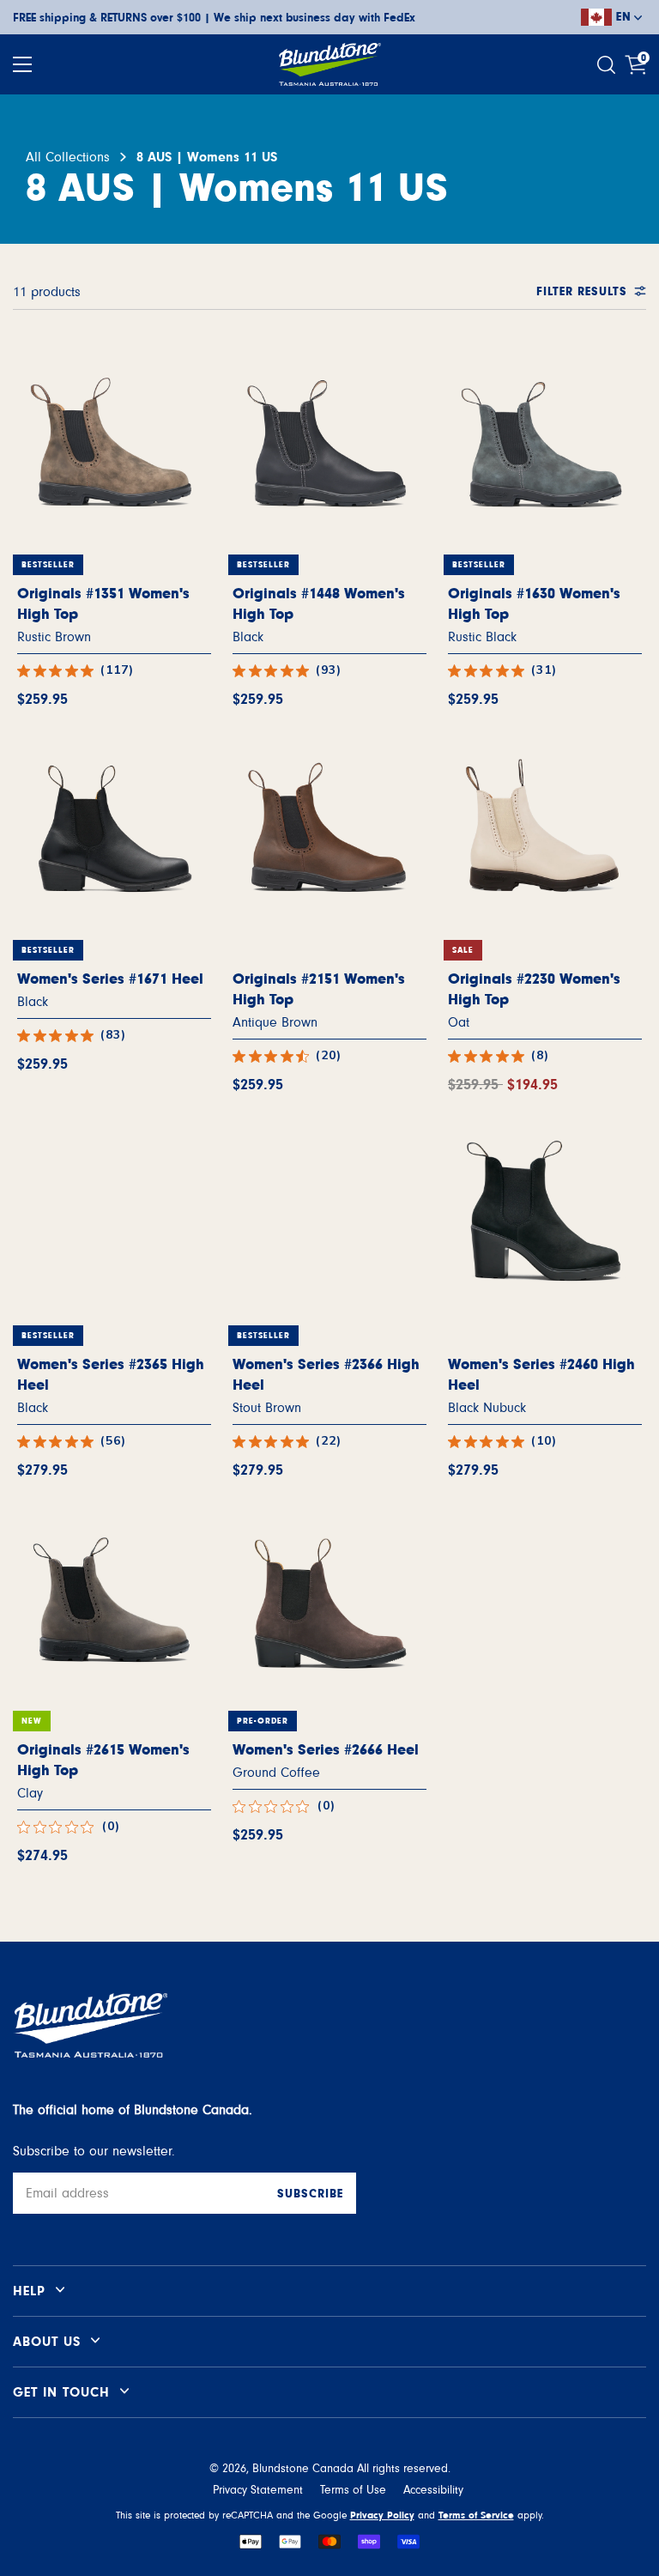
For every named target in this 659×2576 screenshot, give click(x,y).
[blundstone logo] (329, 64)
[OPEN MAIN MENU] (22, 64)
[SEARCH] (608, 65)
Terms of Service (476, 2515)
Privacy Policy (382, 2515)
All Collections (68, 157)
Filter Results (582, 292)
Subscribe (310, 2194)
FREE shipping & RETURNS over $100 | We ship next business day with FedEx (214, 18)
